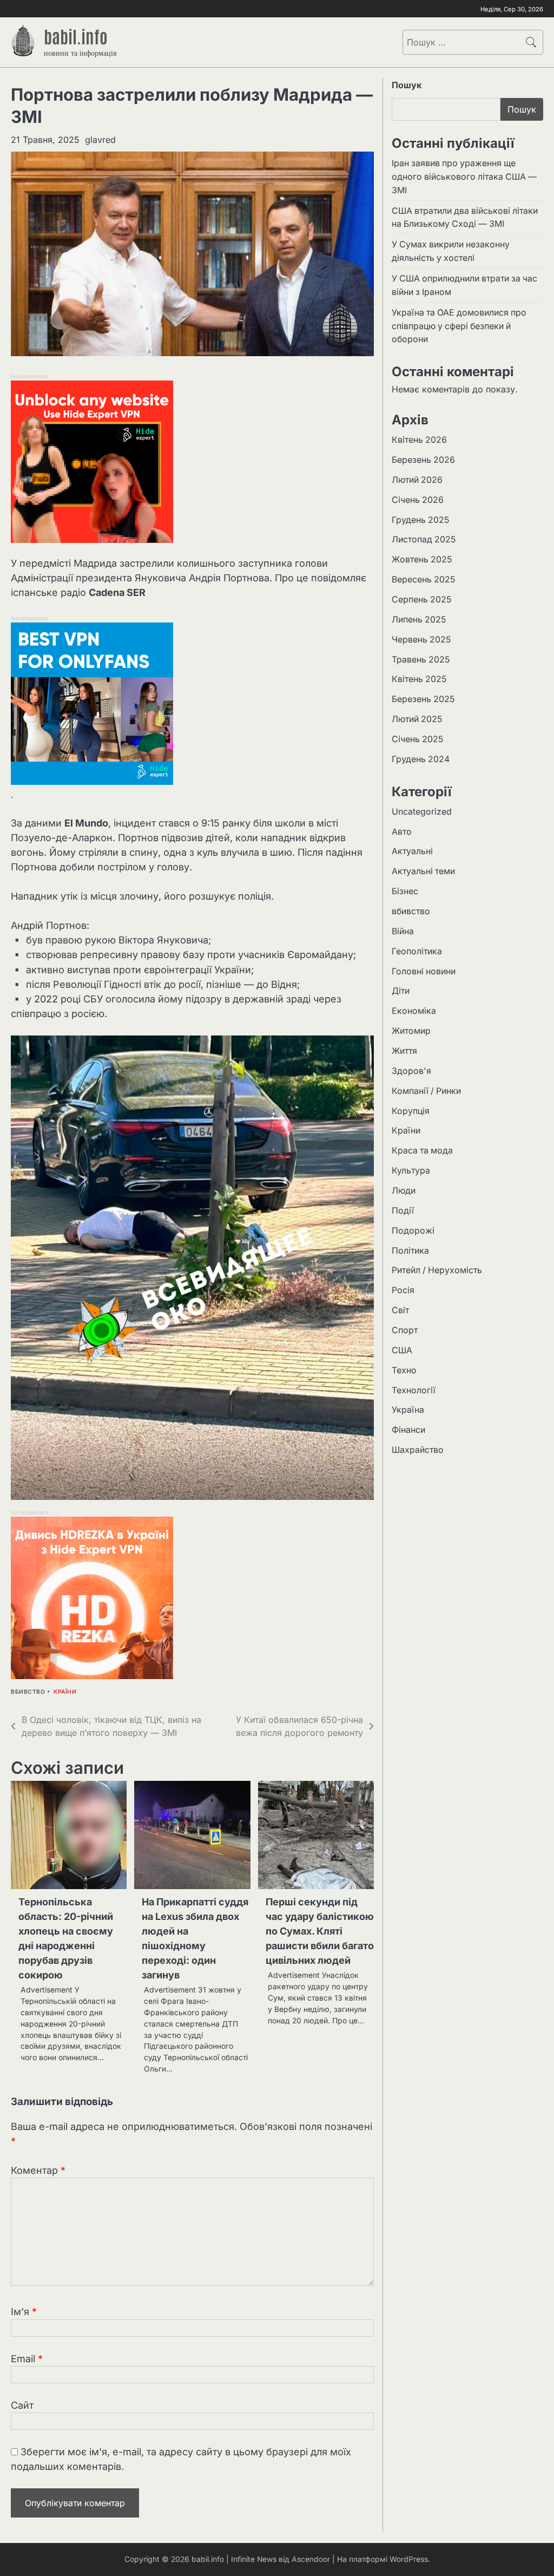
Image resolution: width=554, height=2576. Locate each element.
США (402, 1350)
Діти (401, 991)
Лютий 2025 (417, 719)
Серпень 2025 (421, 599)
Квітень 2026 (419, 440)
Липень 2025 (419, 620)
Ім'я (24, 2312)
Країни (65, 1692)
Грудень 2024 (421, 759)
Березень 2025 (423, 699)
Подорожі (413, 1231)
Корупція (411, 1111)
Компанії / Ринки (426, 1091)
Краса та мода (422, 1151)
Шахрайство (418, 1450)
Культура (411, 1171)
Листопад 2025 (424, 539)
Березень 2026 (423, 460)
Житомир (411, 1031)
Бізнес (405, 891)
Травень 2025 (421, 660)
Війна (403, 931)
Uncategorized (422, 812)
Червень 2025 (421, 640)
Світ (400, 1310)
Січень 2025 (417, 739)
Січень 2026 (418, 500)
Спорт (405, 1330)
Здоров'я (411, 1071)
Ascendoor (311, 2559)
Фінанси (408, 1430)
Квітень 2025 (419, 679)
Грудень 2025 (420, 520)
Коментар (38, 2170)
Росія (403, 1290)
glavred (100, 140)
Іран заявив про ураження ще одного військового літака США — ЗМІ (464, 177)
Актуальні (412, 851)
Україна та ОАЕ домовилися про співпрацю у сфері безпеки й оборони (459, 326)
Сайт (22, 2405)
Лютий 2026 (417, 480)
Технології (414, 1390)
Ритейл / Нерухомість (437, 1270)
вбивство (28, 1692)
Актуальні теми (423, 871)
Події (403, 1211)
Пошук (407, 85)
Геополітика (417, 951)
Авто (402, 832)
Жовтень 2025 (422, 559)
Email (27, 2359)
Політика (410, 1251)
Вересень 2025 (423, 579)
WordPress (409, 2559)
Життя (404, 1051)
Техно (404, 1370)
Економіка (414, 1011)
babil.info (76, 36)
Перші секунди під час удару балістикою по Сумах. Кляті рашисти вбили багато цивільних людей (320, 1931)
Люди (404, 1191)
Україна (408, 1410)
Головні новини (424, 971)
